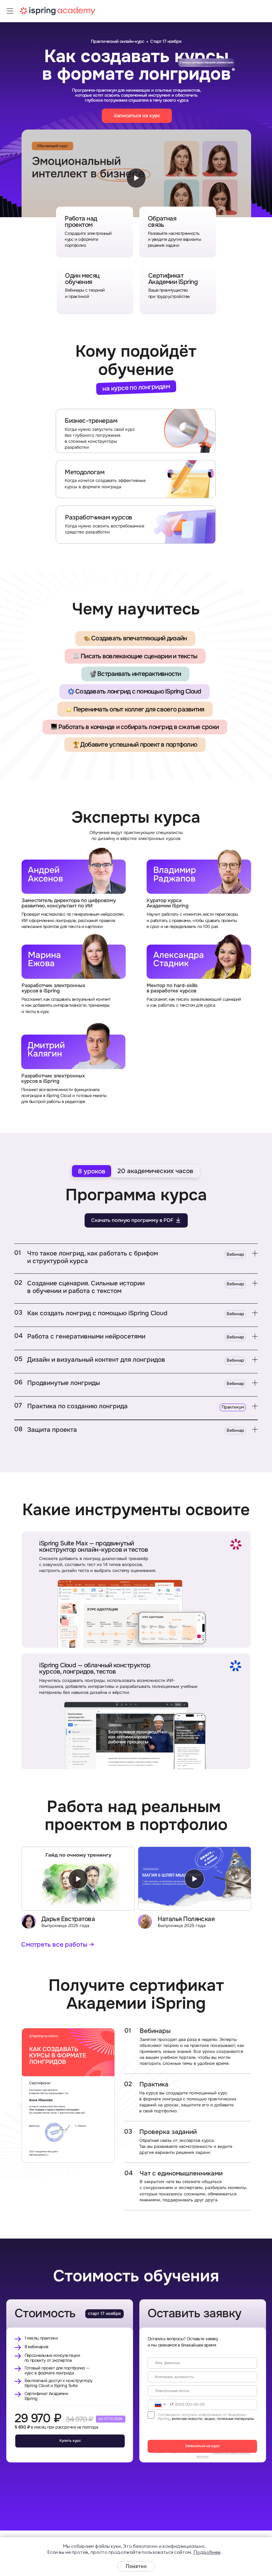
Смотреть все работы (54, 1944)
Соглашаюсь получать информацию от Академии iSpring (202, 2417)
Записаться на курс (202, 2446)
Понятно (136, 2566)
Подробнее (207, 2552)
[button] (136, 1257)
